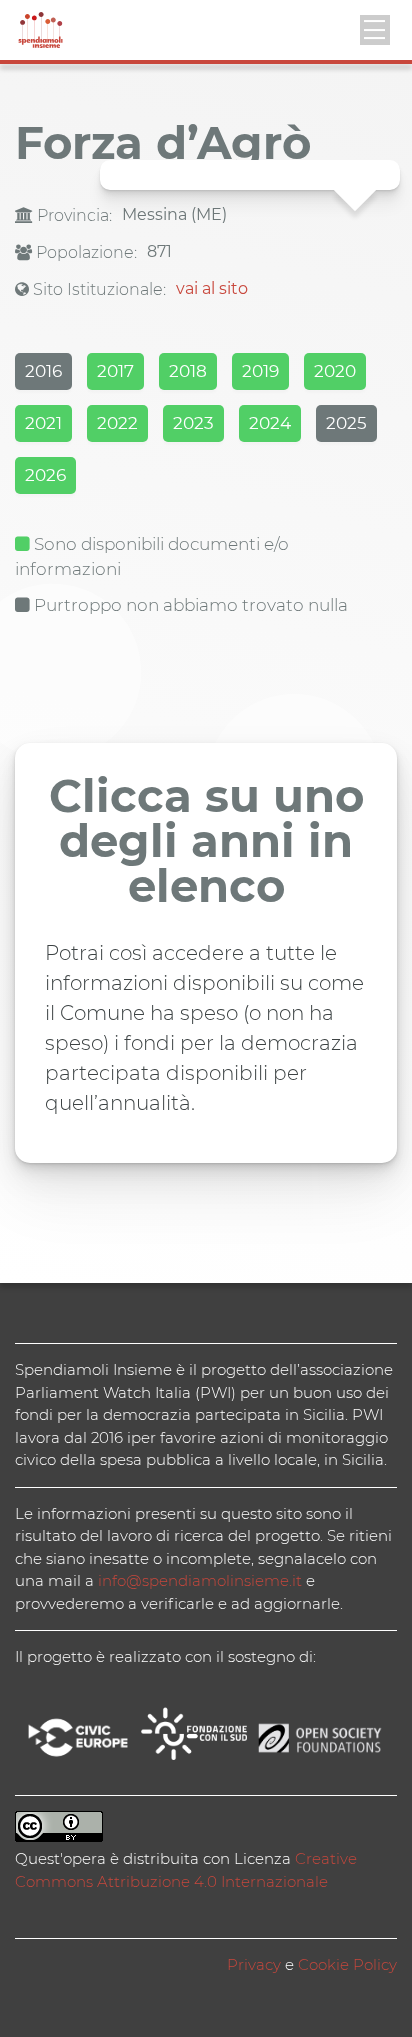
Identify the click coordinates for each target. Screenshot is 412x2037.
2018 (188, 371)
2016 (43, 371)
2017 (115, 371)
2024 (270, 423)
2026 (45, 475)
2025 (346, 423)
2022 (117, 423)
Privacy (254, 1964)
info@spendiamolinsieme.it (200, 1580)
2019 (260, 371)
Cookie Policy (347, 1964)
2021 (43, 423)
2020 (335, 371)
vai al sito (212, 288)
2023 (193, 423)
